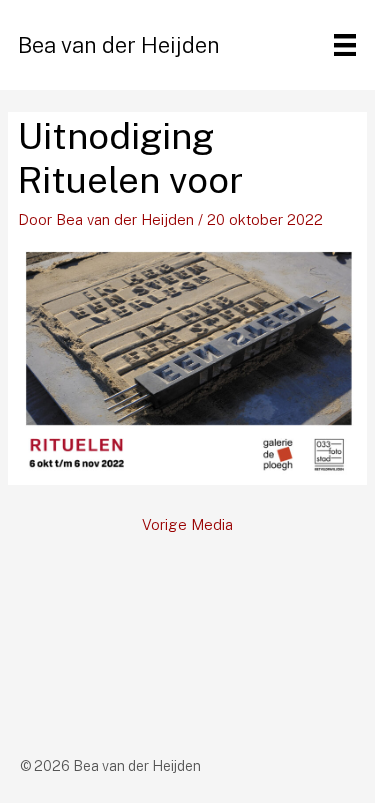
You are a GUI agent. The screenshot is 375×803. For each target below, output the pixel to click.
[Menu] (345, 45)
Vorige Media (187, 524)
